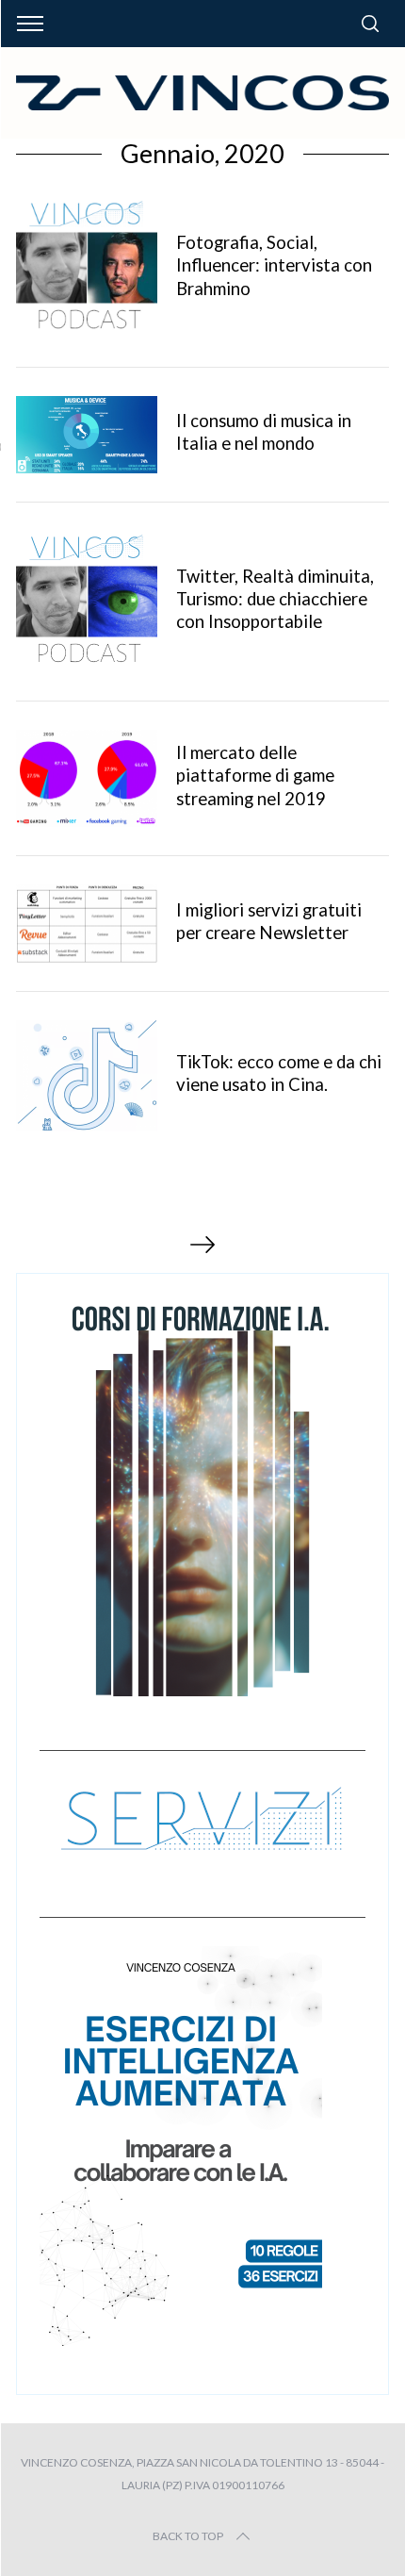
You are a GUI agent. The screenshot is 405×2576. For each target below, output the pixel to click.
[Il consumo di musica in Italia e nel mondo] (87, 435)
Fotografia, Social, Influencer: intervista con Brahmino (274, 265)
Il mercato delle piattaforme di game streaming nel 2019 (255, 775)
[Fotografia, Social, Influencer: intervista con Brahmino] (87, 268)
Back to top (188, 2536)
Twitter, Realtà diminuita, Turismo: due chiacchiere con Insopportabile (275, 599)
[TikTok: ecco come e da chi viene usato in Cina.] (87, 1076)
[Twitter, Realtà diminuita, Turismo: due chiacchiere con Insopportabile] (87, 602)
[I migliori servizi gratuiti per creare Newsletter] (87, 924)
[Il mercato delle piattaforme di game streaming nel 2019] (87, 778)
